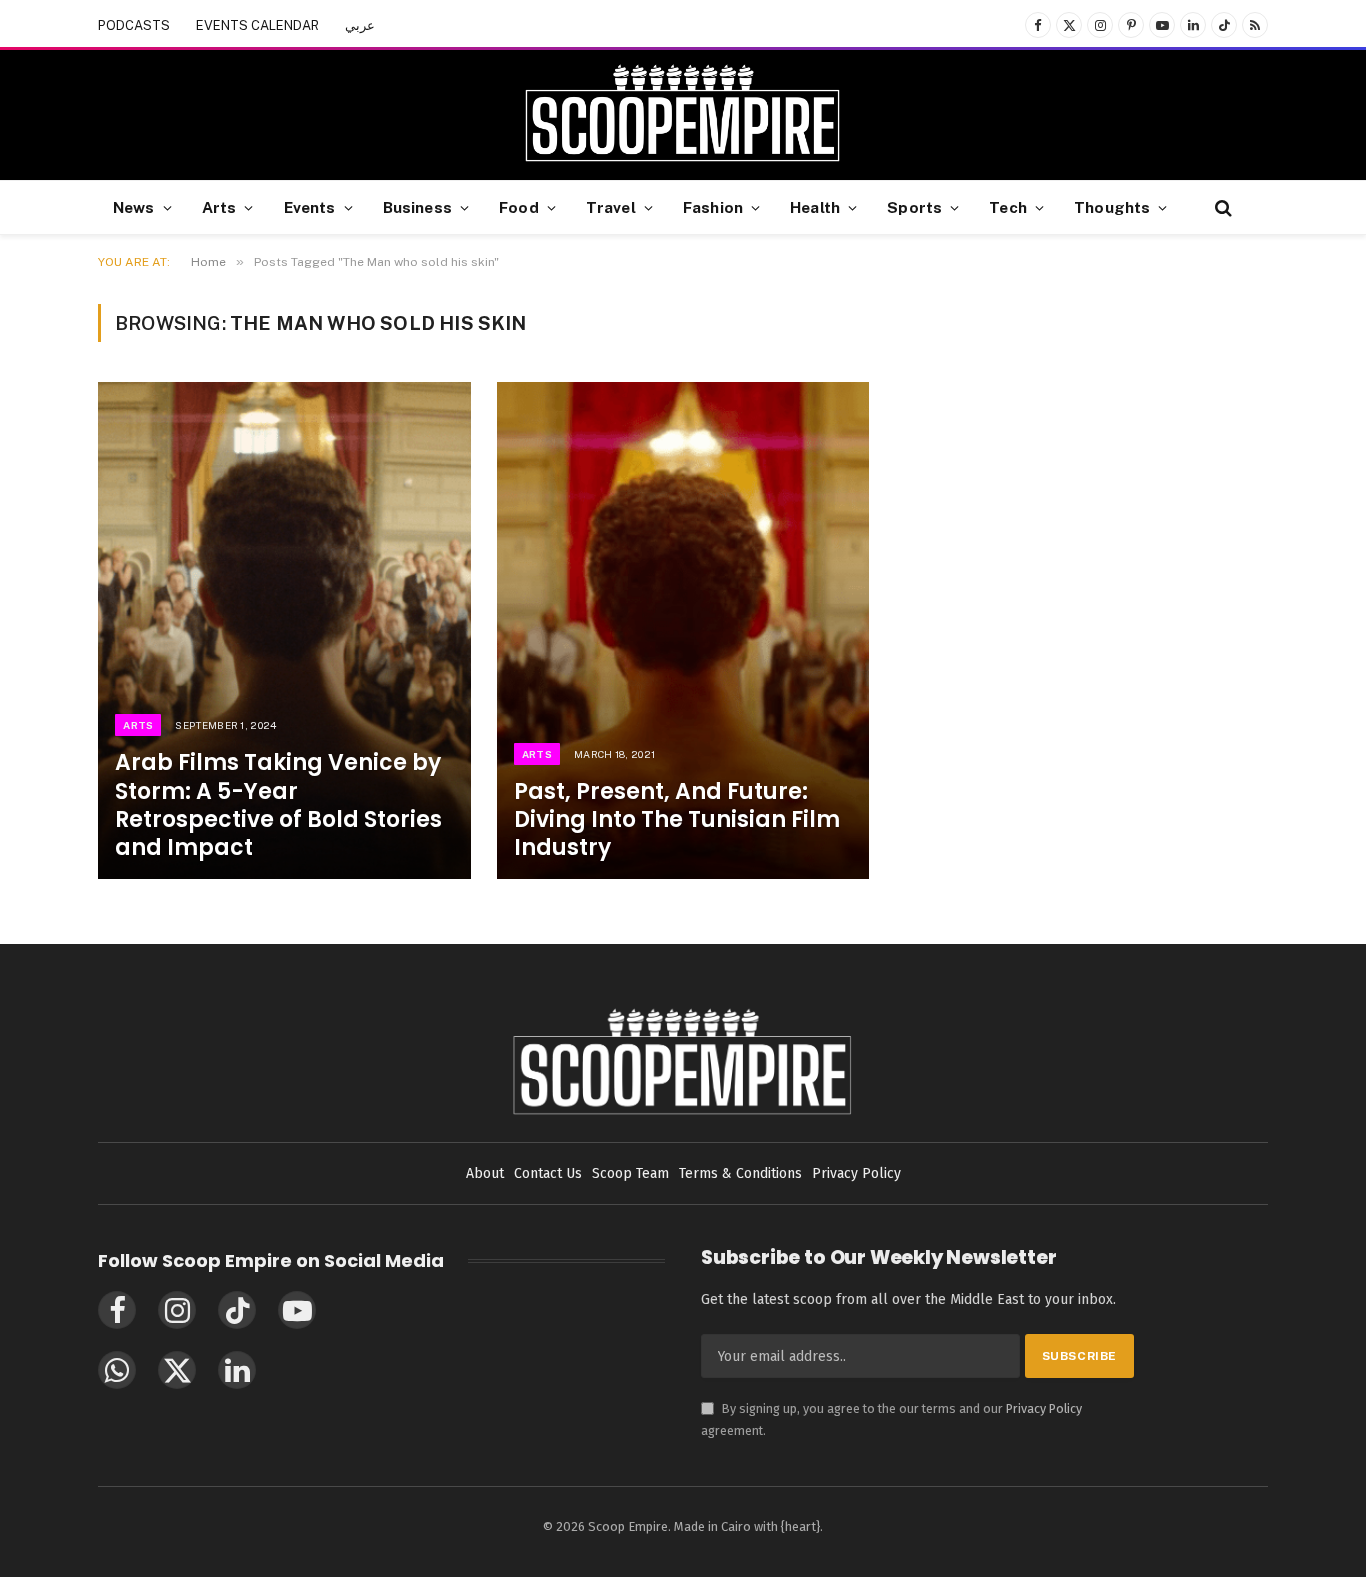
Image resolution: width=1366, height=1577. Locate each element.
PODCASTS (134, 25)
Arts (219, 207)
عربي (360, 25)
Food (519, 207)
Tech (1008, 207)
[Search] (1221, 207)
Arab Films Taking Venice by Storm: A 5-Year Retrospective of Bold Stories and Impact (278, 805)
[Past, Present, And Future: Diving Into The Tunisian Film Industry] (683, 630)
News (134, 207)
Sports (914, 207)
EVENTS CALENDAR (257, 25)
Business (417, 207)
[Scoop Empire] (682, 115)
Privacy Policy (1044, 1408)
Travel (611, 207)
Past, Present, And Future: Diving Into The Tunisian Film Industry (677, 820)
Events (310, 207)
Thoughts (1112, 207)
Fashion (713, 207)
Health (815, 207)
